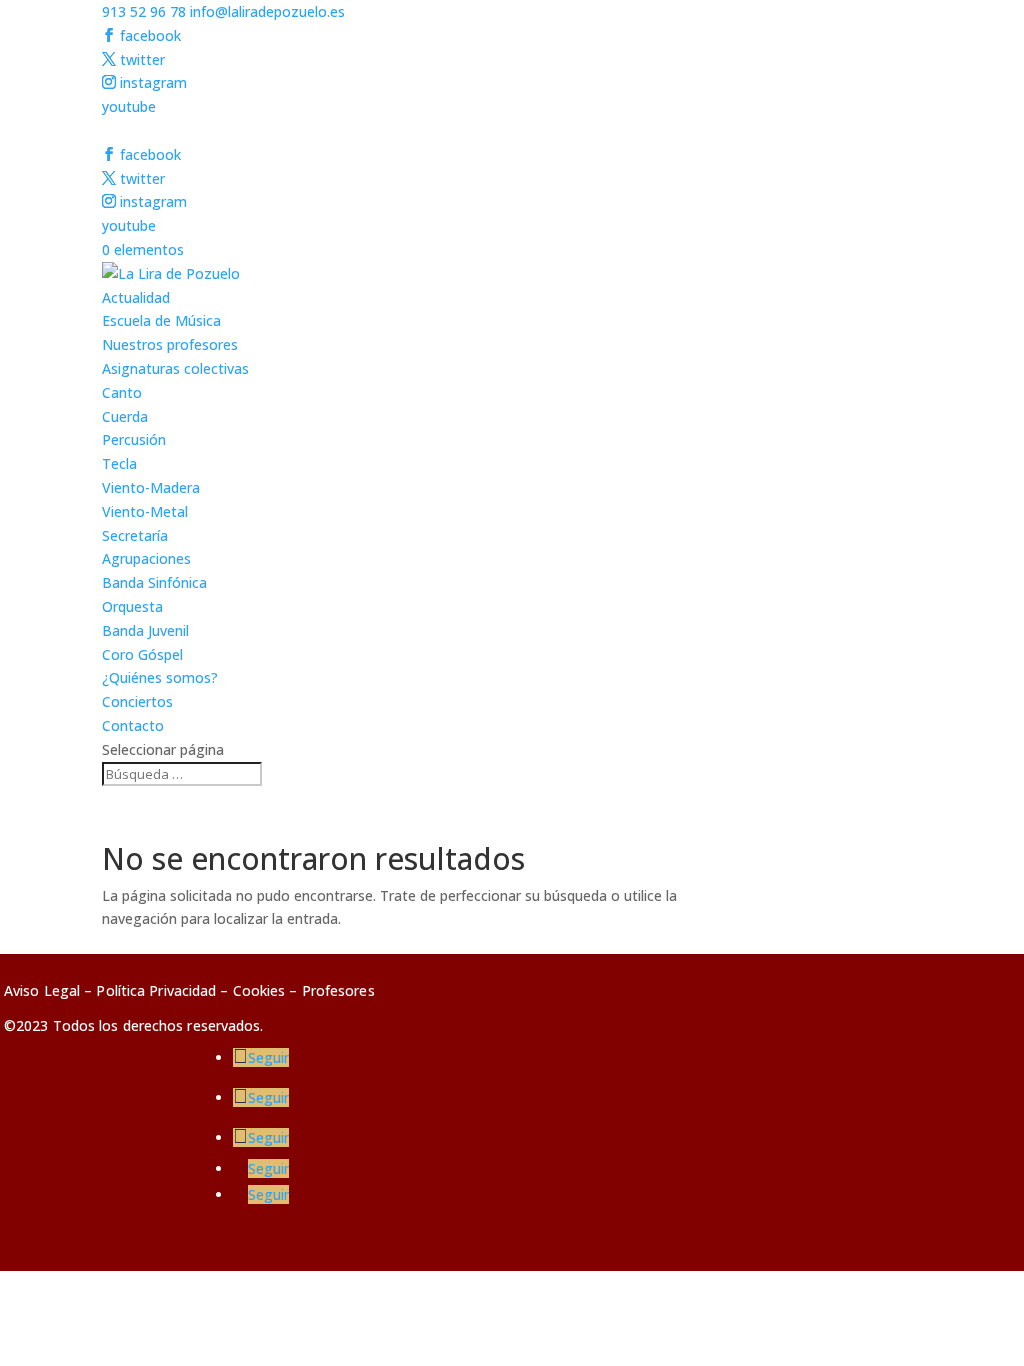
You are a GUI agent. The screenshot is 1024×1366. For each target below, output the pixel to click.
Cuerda (125, 416)
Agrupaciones (146, 558)
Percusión (134, 439)
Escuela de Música (161, 320)
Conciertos (137, 701)
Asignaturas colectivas (175, 368)
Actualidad (136, 297)
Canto (122, 392)
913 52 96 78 (144, 11)
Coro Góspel (142, 654)
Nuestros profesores (170, 344)
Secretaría (135, 535)
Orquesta (132, 606)
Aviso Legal (42, 990)
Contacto (133, 725)
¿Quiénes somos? (160, 677)
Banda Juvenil (145, 630)
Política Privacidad (156, 990)
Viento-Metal (145, 511)
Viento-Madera (151, 487)
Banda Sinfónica (154, 582)
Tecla (119, 463)
